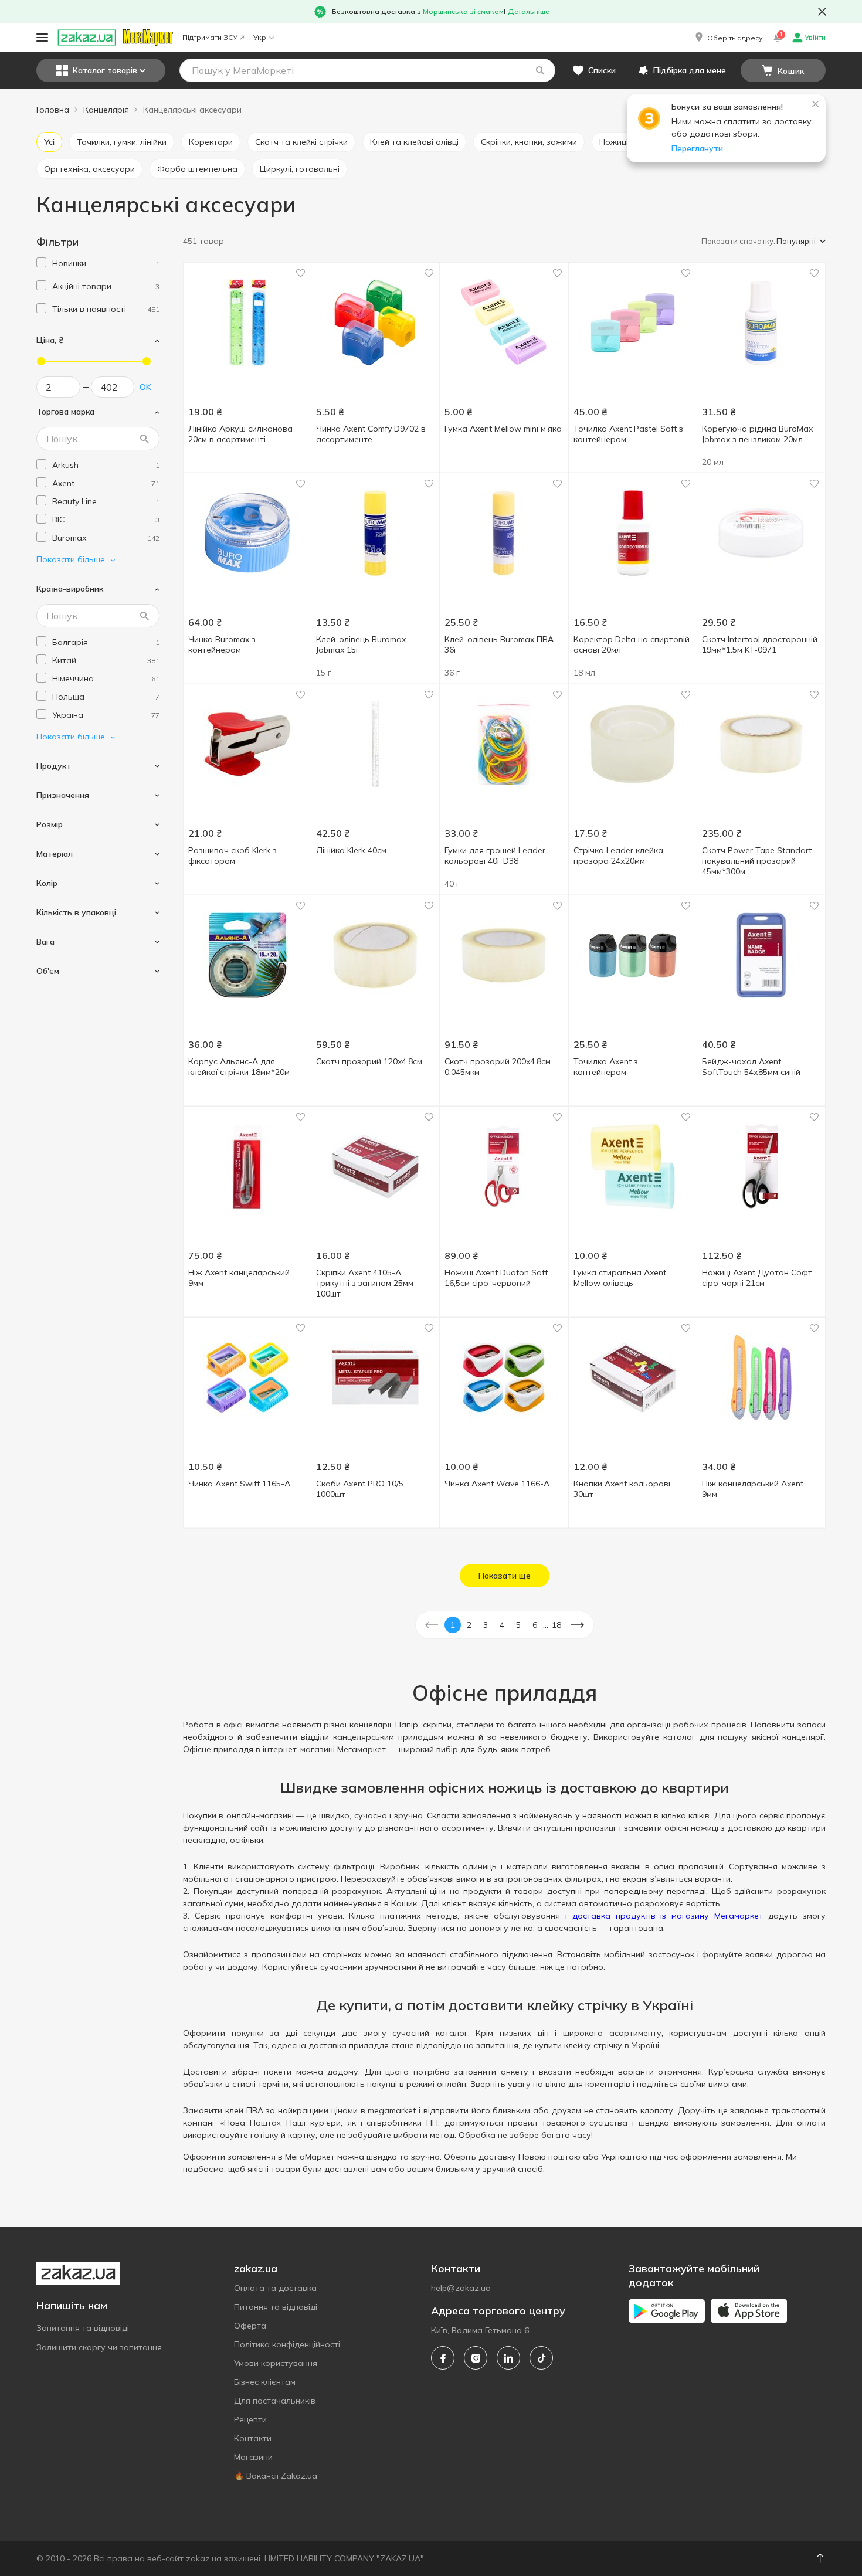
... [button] (546, 1625)
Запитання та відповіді (83, 2328)
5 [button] (518, 1625)
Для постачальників (275, 2401)
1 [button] (453, 1625)
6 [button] (535, 1625)
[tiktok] (541, 2358)
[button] (728, 38)
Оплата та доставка (275, 2288)
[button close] (822, 12)
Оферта (250, 2326)
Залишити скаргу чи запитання (99, 2347)
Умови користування (276, 2363)
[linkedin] (508, 2358)
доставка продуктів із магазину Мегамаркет (668, 1916)
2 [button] (469, 1625)
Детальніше (529, 11)
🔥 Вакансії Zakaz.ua (276, 2476)
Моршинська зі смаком (463, 11)
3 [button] (486, 1625)
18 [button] (556, 1625)
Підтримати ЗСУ (210, 37)
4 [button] (502, 1625)
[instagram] (476, 2358)
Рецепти (250, 2419)
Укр (260, 37)
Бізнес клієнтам (265, 2382)
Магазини (253, 2457)
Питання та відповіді (276, 2307)
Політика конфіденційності (287, 2344)
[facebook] (443, 2358)
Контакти (253, 2438)
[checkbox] (41, 262)
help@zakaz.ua (461, 2288)
